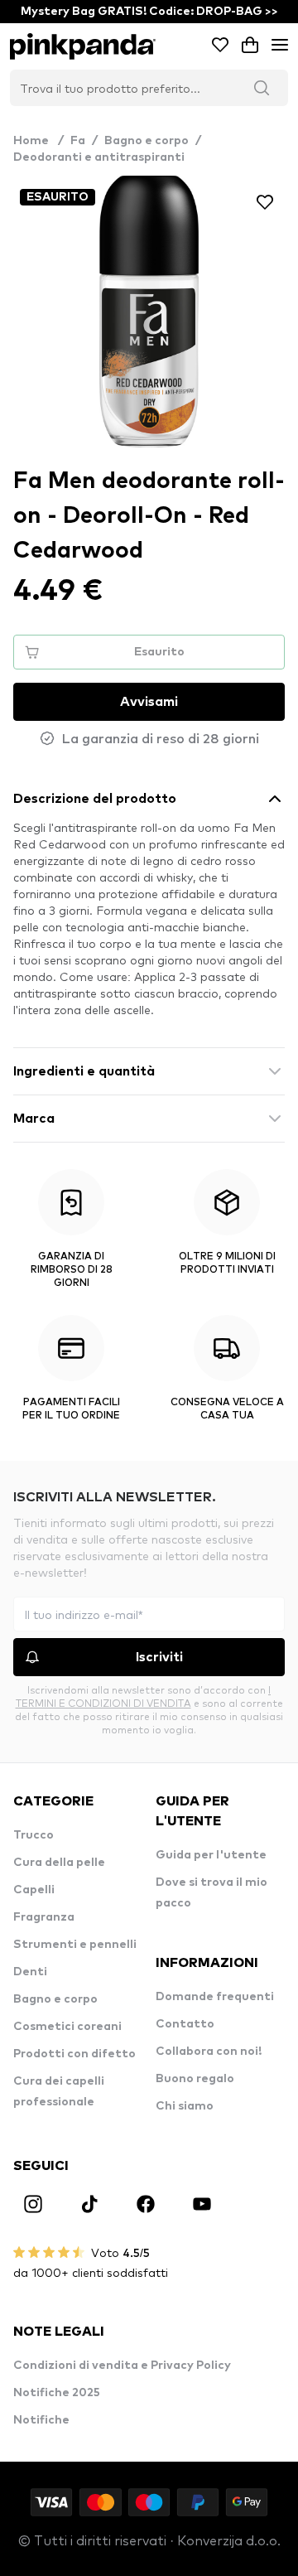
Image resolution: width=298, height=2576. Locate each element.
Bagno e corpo (147, 141)
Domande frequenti (215, 1997)
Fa (78, 141)
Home (38, 141)
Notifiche (41, 2420)
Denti (30, 1972)
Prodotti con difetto (74, 2054)
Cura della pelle (59, 1863)
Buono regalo (195, 2079)
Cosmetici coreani (67, 2027)
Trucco (34, 1835)
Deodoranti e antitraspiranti (99, 157)
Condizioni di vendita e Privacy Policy (122, 2366)
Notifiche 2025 (57, 2393)
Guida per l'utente (211, 1855)
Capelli (34, 1890)
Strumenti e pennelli (75, 1945)
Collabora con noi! (209, 2052)
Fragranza (44, 1917)
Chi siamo (185, 2106)
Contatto (185, 2024)
